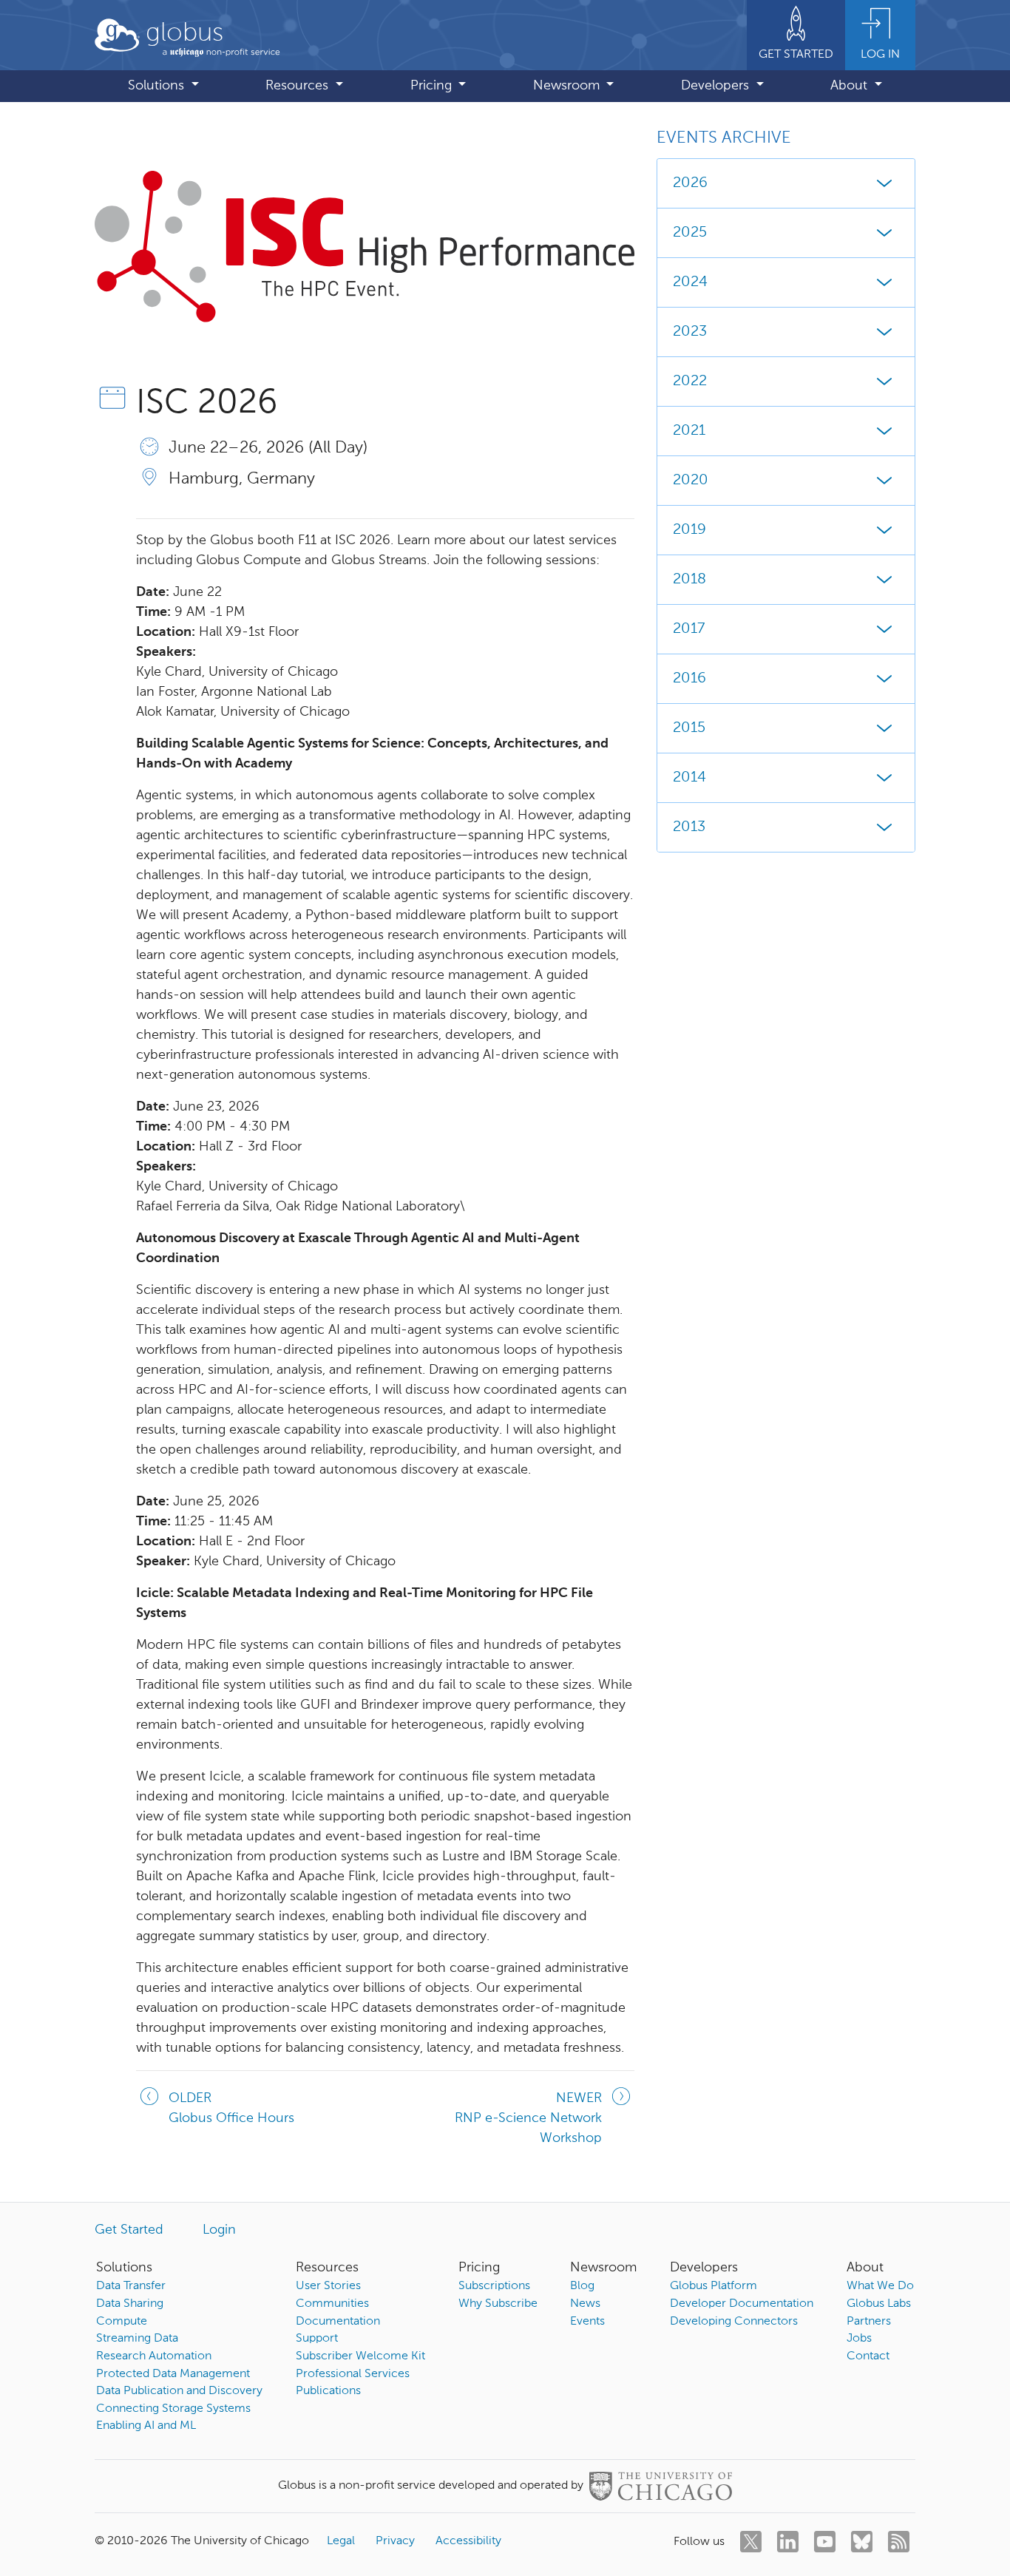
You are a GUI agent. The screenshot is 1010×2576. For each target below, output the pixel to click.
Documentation (338, 2322)
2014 (689, 778)
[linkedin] (788, 2542)
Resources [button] (299, 86)
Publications (328, 2391)
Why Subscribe (498, 2304)
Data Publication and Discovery (179, 2391)
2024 (690, 282)
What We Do (880, 2286)
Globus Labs (879, 2304)
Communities (332, 2304)
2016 (689, 679)
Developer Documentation (742, 2304)
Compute (122, 2322)
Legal (341, 2541)
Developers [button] (717, 86)
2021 (689, 431)
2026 (690, 183)
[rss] (899, 2542)
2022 (690, 382)
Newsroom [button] (568, 86)
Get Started (129, 2230)
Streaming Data (137, 2339)
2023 (690, 332)
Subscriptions (494, 2286)
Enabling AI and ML (146, 2426)
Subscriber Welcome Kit (360, 2356)
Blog (582, 2286)
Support (317, 2339)
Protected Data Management (173, 2374)
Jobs (859, 2339)
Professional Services (353, 2374)
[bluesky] (862, 2542)
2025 (690, 233)
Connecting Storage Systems (173, 2409)
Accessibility (468, 2541)
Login (219, 2230)
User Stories (328, 2286)
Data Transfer (131, 2286)
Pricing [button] (433, 86)
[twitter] (751, 2542)
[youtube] (825, 2542)
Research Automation (154, 2356)
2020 (691, 481)
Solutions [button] (158, 86)
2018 (689, 580)
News (585, 2304)
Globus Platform (714, 2286)
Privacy (395, 2541)
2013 (689, 827)
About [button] (851, 86)
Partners (869, 2322)
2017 (689, 629)
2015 (689, 728)
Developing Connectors (734, 2322)
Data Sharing (130, 2304)
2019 (689, 530)
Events (587, 2322)
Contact (868, 2356)
